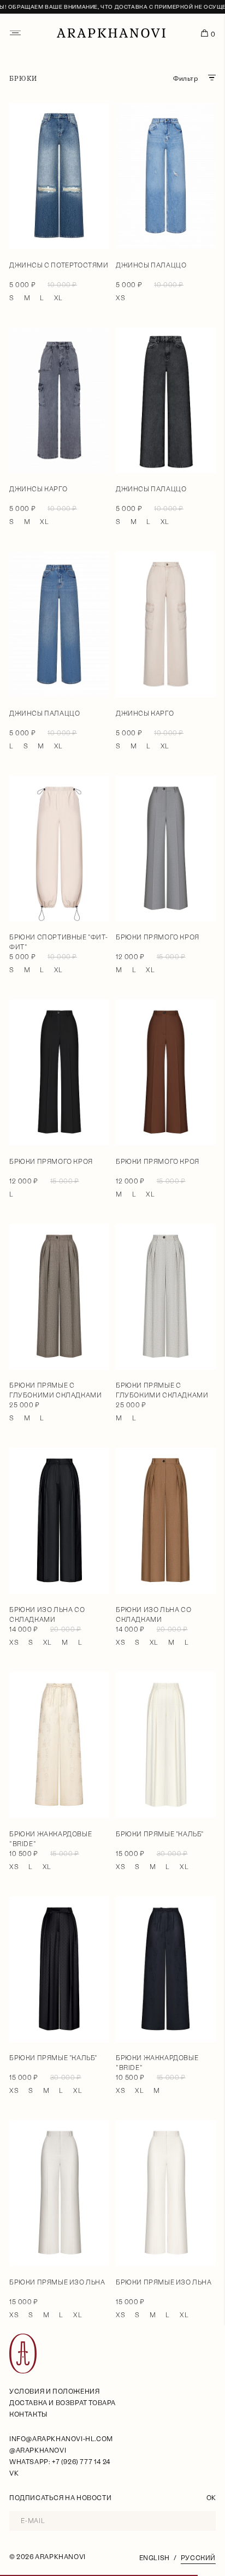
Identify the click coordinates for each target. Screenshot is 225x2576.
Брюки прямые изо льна (57, 2282)
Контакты (28, 2414)
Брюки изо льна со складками (47, 1615)
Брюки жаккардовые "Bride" (51, 1839)
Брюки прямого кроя (158, 937)
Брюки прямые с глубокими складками (55, 1390)
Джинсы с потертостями (59, 265)
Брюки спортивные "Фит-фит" (58, 942)
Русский (198, 2558)
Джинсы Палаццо (151, 265)
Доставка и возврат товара (63, 2403)
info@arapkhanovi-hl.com (61, 2439)
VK (14, 2473)
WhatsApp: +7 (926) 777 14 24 (60, 2462)
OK (211, 2498)
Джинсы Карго (38, 489)
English (155, 2558)
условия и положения (54, 2391)
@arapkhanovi (38, 2450)
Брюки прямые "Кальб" (160, 1834)
